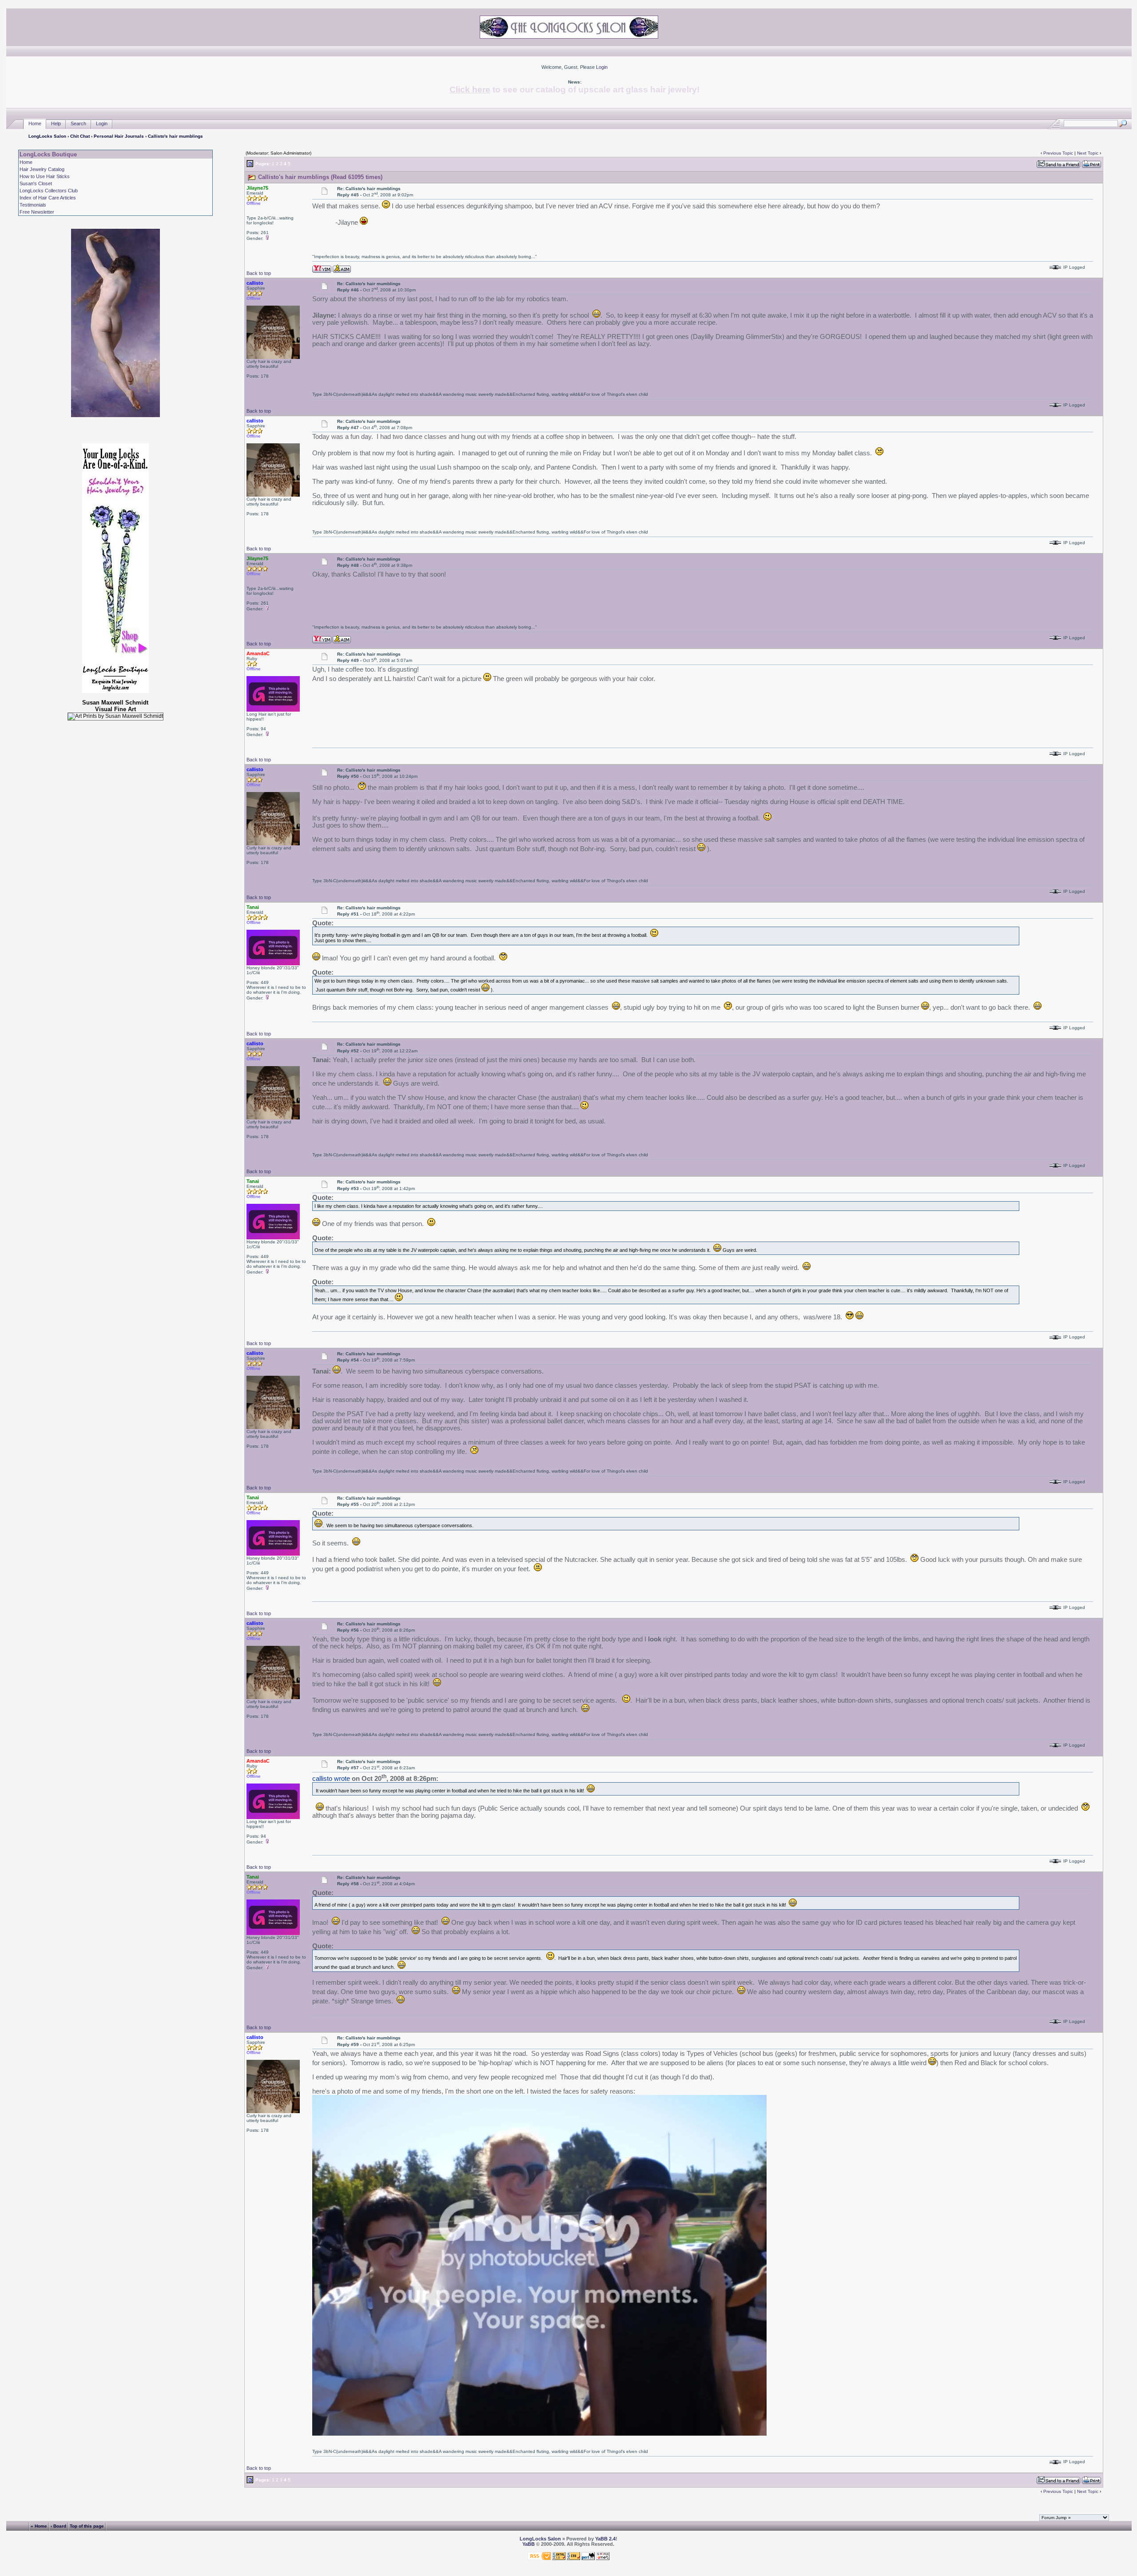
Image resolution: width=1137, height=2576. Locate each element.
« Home (39, 2526)
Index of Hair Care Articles (48, 198)
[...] (539, 2433)
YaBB (529, 2544)
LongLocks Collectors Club (49, 191)
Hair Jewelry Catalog (42, 169)
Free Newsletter (37, 212)
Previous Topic (1058, 153)
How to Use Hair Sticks (45, 176)
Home (35, 123)
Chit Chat (80, 136)
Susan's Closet (36, 183)
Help (56, 123)
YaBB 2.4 (605, 2539)
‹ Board (58, 2526)
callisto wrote (331, 1779)
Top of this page (87, 2526)
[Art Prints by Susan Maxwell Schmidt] (115, 717)
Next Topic (1088, 153)
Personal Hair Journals (119, 136)
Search (78, 123)
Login (602, 67)
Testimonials (33, 205)
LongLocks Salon (47, 136)
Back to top (259, 273)
